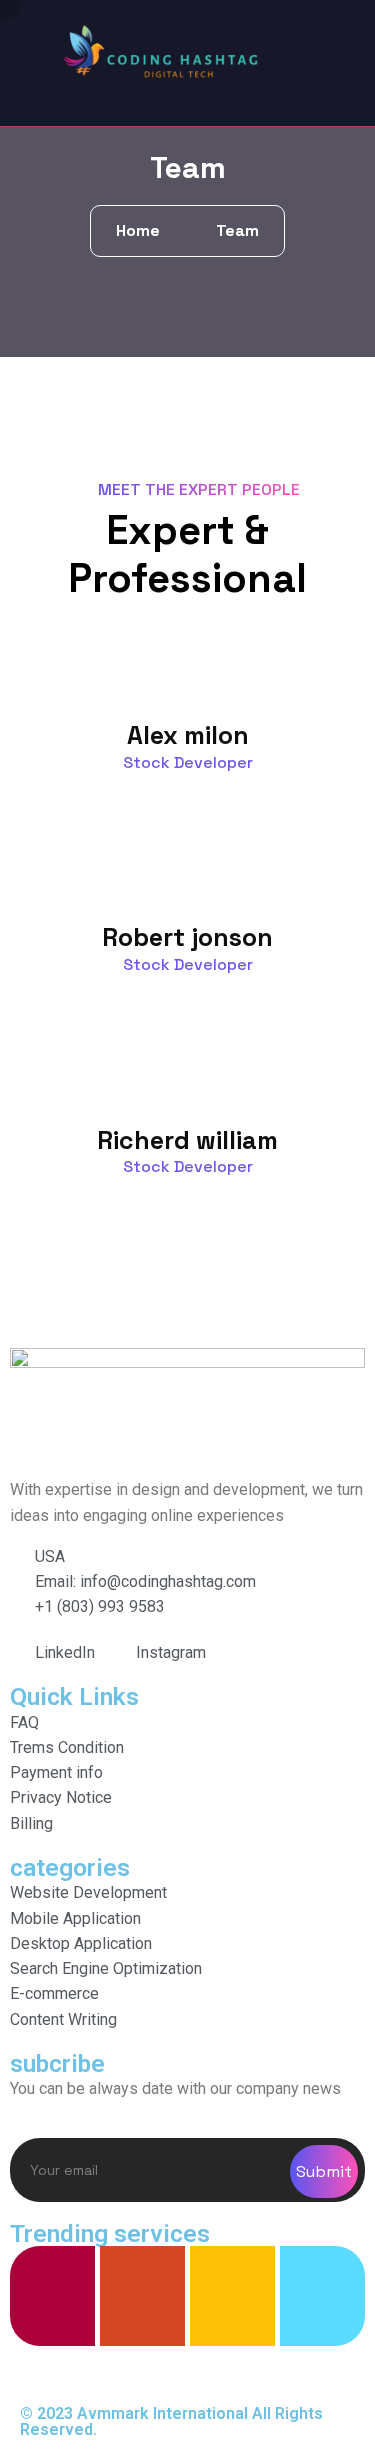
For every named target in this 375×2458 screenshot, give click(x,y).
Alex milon (188, 735)
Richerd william (187, 1140)
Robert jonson (187, 937)
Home (142, 230)
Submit (324, 2171)
